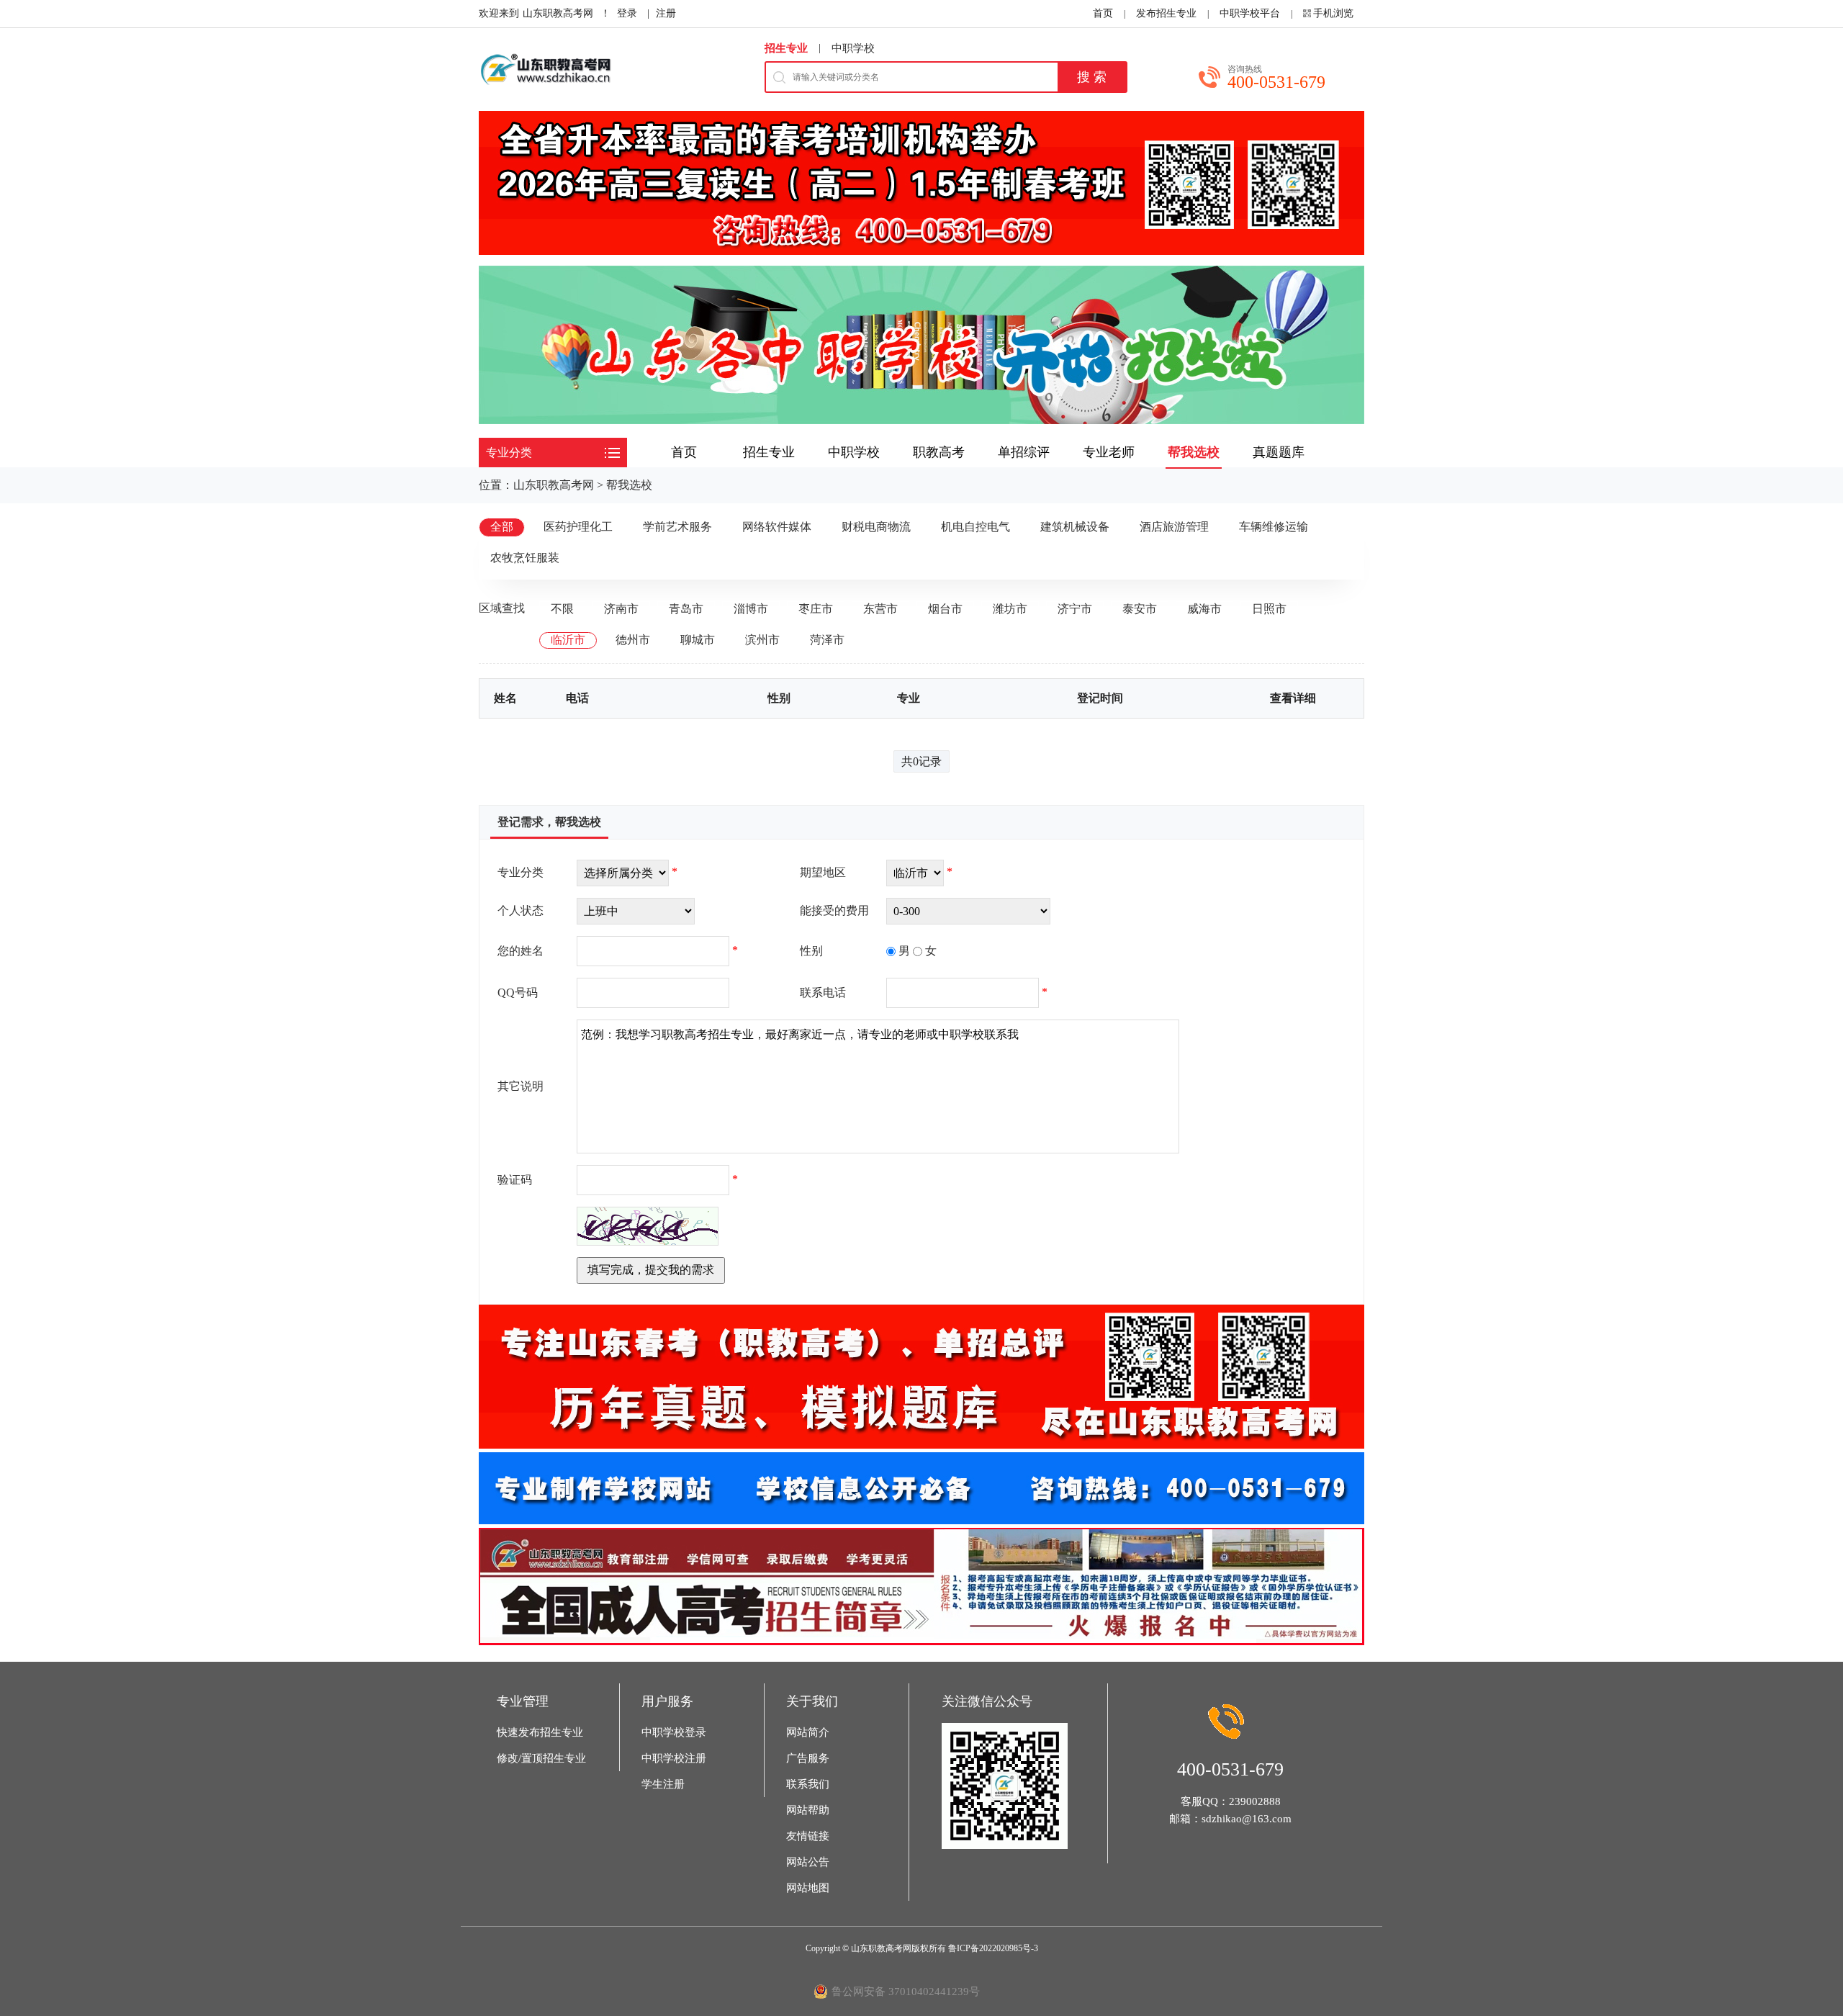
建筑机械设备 (1075, 527)
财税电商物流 (876, 527)
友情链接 (808, 1836)
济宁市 (1075, 609)
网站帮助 (808, 1810)
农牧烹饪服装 (525, 558)
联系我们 (808, 1784)
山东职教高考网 (558, 13)
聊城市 (698, 640)
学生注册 (663, 1784)
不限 (562, 609)
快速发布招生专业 (540, 1732)
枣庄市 (816, 609)
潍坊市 (1010, 609)
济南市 (621, 609)
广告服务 (808, 1758)
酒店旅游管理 (1174, 527)
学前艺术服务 (677, 527)
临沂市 (568, 640)
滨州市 (762, 640)
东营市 (880, 609)
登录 (627, 13)
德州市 (633, 640)
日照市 (1269, 609)
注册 (666, 13)
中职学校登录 (674, 1732)
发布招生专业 (1166, 13)
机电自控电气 (975, 527)
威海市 (1204, 609)
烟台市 (945, 609)
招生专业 (786, 48)
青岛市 (686, 609)
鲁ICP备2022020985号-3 (993, 1948)
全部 (502, 527)
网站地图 (808, 1888)
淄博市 (751, 609)
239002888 (1255, 1801)
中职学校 (853, 48)
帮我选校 (629, 485)
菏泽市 (827, 640)
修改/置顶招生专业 (541, 1758)
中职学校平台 (1250, 13)
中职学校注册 (674, 1758)
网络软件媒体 (777, 527)
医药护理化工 (578, 527)
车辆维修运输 (1274, 527)
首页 (1103, 13)
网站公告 (808, 1862)
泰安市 (1140, 609)
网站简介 (808, 1732)
